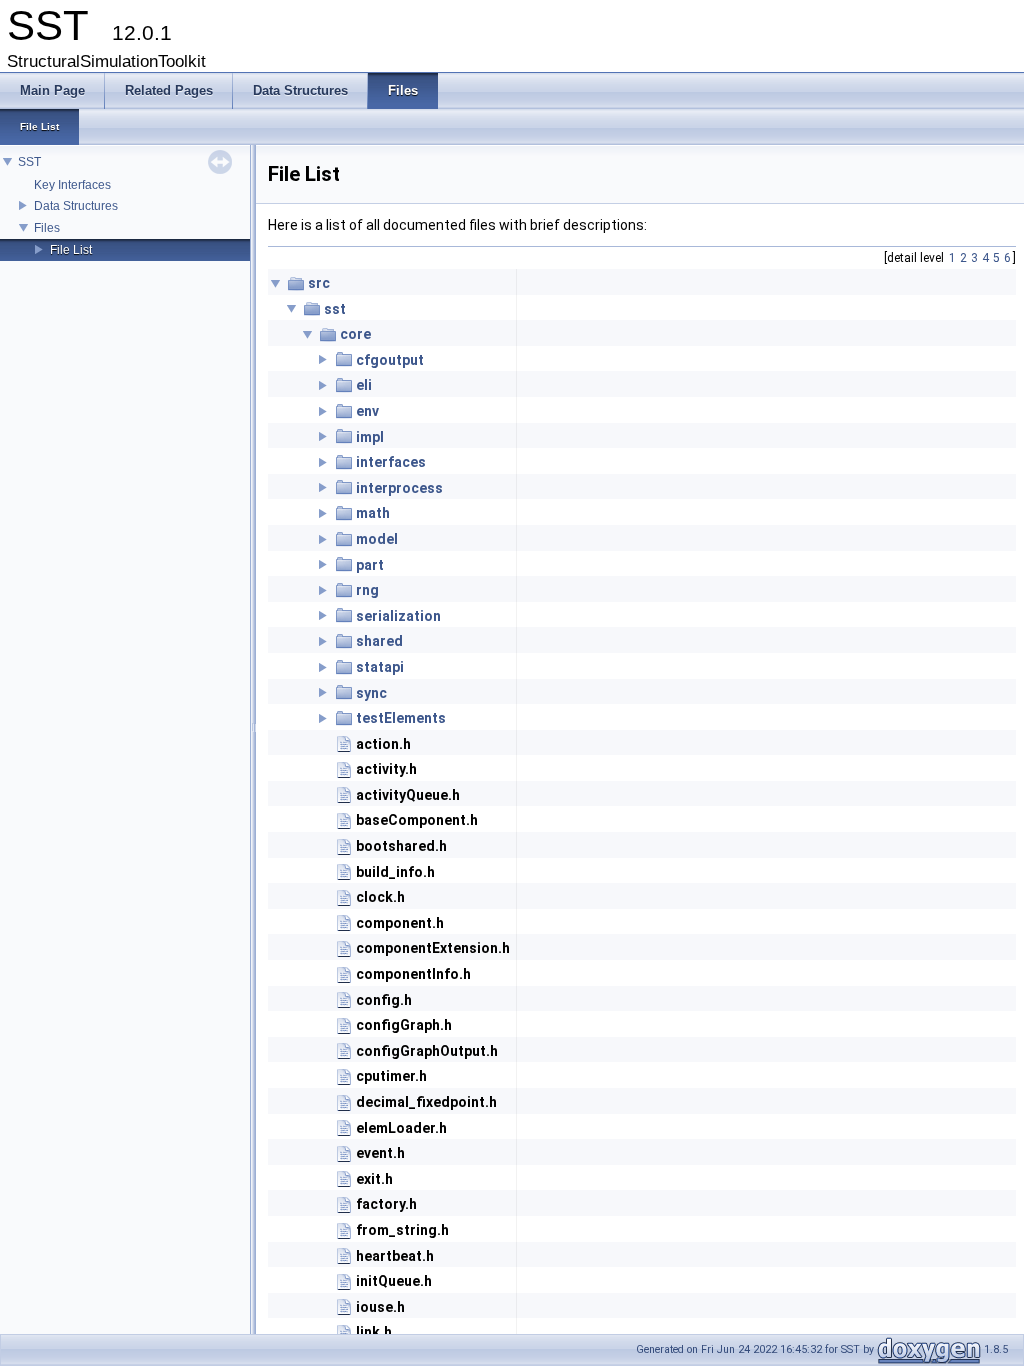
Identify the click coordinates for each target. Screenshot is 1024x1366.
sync (371, 693)
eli (364, 385)
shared (379, 641)
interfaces (391, 462)
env (367, 411)
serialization (398, 616)
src (319, 283)
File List (71, 250)
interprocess (399, 488)
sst (335, 309)
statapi (380, 667)
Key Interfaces (72, 185)
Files (47, 228)
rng (367, 590)
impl (370, 437)
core (355, 334)
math (373, 513)
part (370, 565)
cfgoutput (390, 360)
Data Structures (76, 206)
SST (29, 162)
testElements (401, 718)
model (377, 539)
